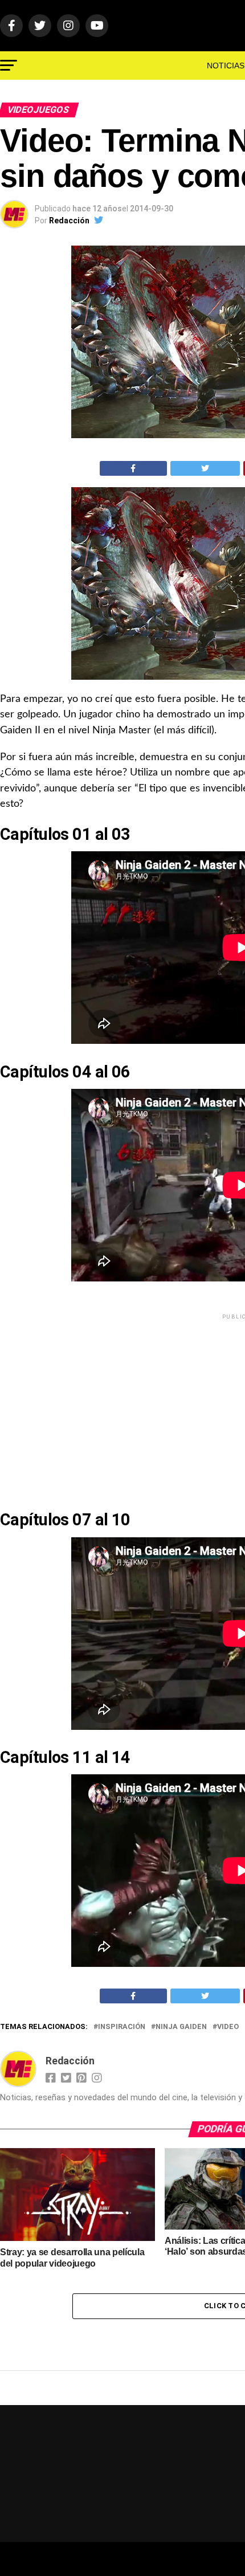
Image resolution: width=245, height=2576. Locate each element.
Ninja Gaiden (181, 2027)
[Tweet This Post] (205, 468)
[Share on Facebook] (133, 468)
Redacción (69, 221)
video (228, 2027)
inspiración (122, 2027)
